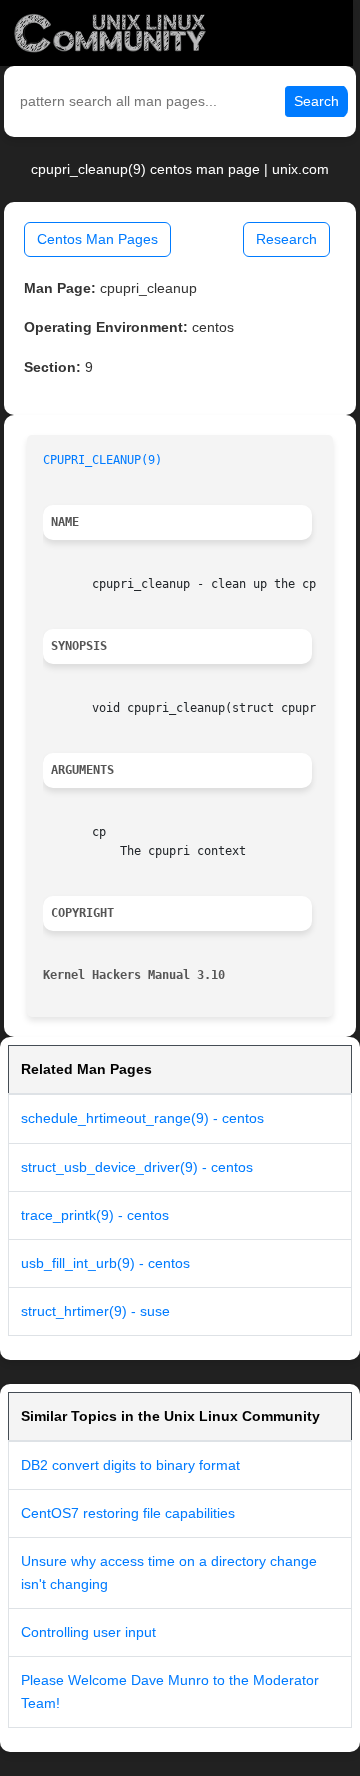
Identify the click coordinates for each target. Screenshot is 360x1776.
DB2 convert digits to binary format (130, 1465)
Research (286, 239)
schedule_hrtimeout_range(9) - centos (142, 1118)
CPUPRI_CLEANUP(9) (102, 460)
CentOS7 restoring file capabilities (128, 1513)
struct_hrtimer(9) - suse (95, 1311)
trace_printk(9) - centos (95, 1215)
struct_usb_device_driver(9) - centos (137, 1167)
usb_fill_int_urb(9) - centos (105, 1263)
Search (316, 101)
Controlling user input (88, 1632)
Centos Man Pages (97, 239)
